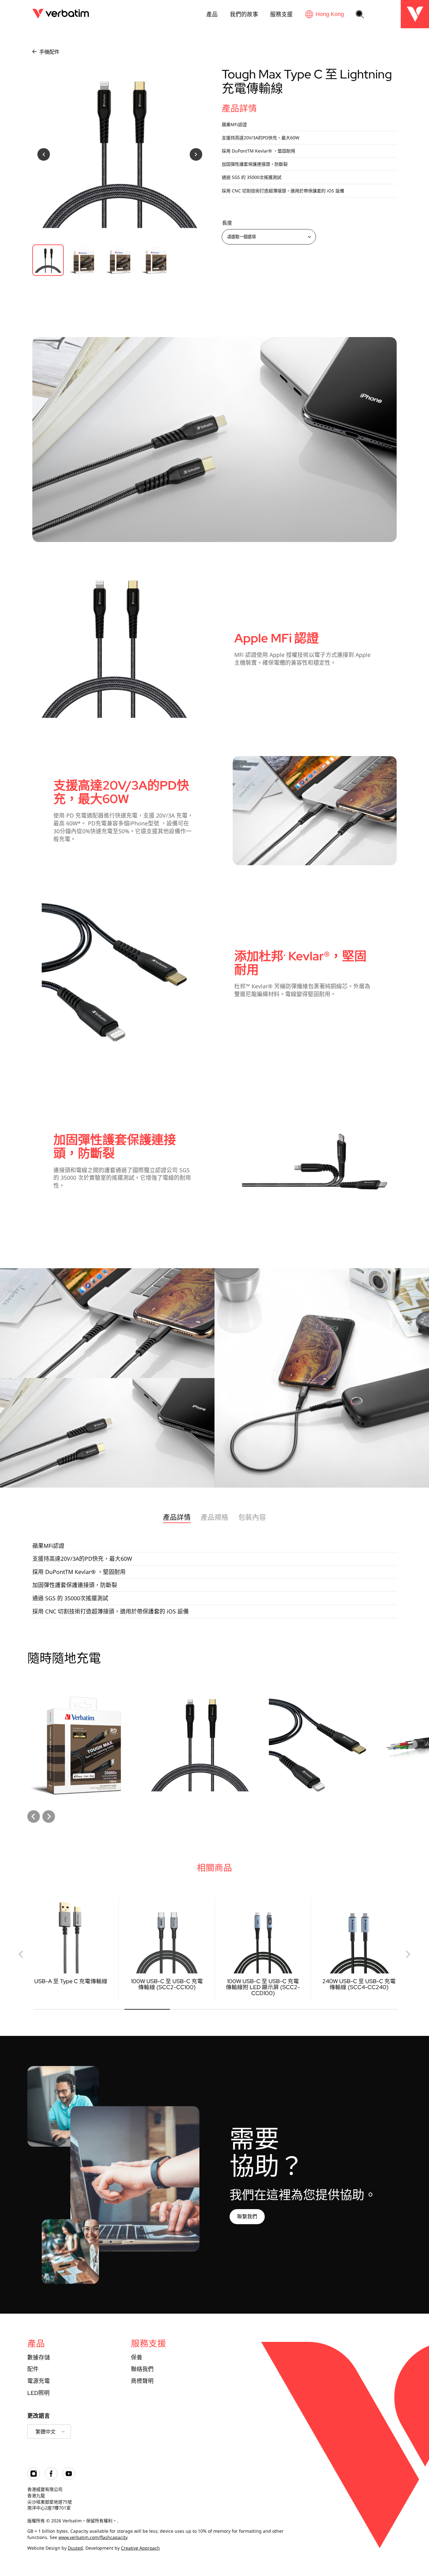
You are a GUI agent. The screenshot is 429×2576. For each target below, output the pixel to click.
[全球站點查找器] (324, 14)
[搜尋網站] (360, 15)
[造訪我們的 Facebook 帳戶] (51, 2478)
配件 (33, 2369)
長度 (227, 223)
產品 (212, 14)
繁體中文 (46, 2432)
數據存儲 (39, 2357)
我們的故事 (244, 14)
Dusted (75, 2548)
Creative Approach (140, 2548)
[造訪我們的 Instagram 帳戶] (34, 2478)
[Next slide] (49, 1817)
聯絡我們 (142, 2369)
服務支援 (281, 14)
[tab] (56, 2009)
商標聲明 (142, 2381)
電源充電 (39, 2381)
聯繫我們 (247, 2216)
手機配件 (49, 52)
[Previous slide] (21, 1954)
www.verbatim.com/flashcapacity (93, 2537)
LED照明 (38, 2393)
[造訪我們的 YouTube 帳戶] (69, 2478)
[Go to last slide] (34, 1817)
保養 (137, 2357)
